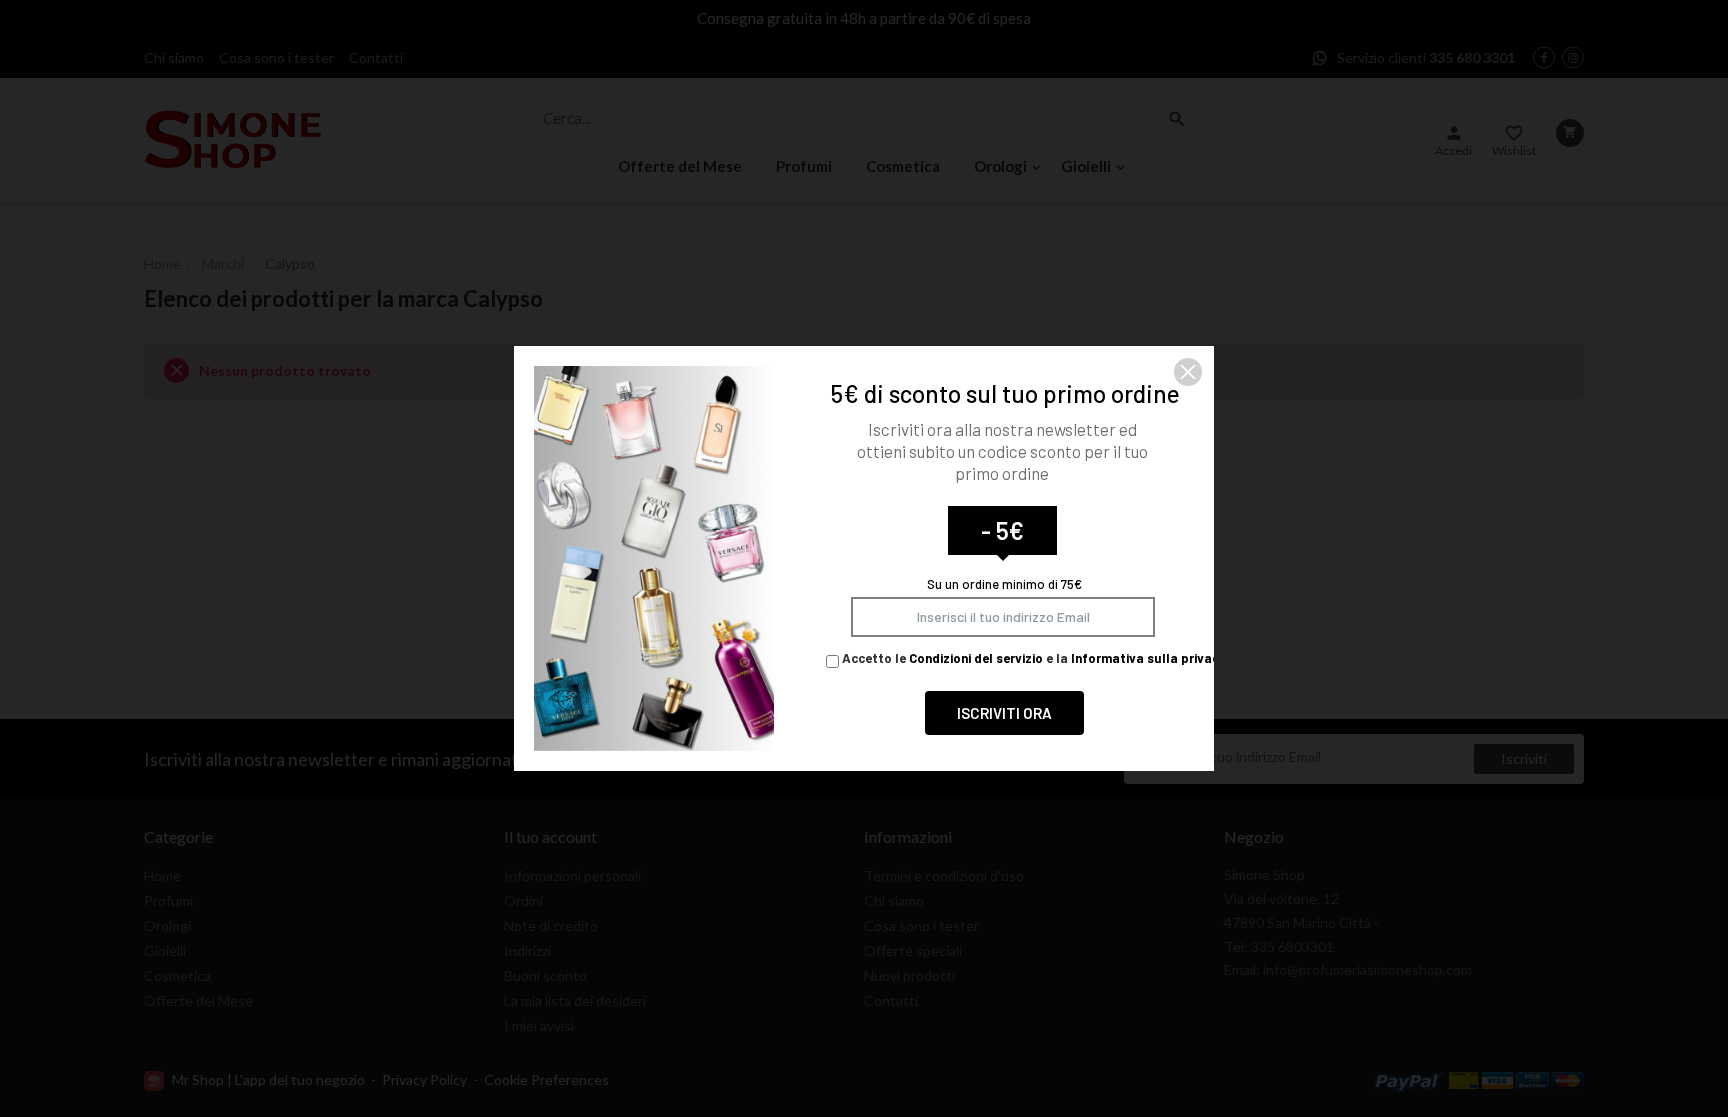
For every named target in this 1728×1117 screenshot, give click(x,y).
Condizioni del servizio (976, 658)
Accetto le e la (1032, 658)
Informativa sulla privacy (1148, 658)
